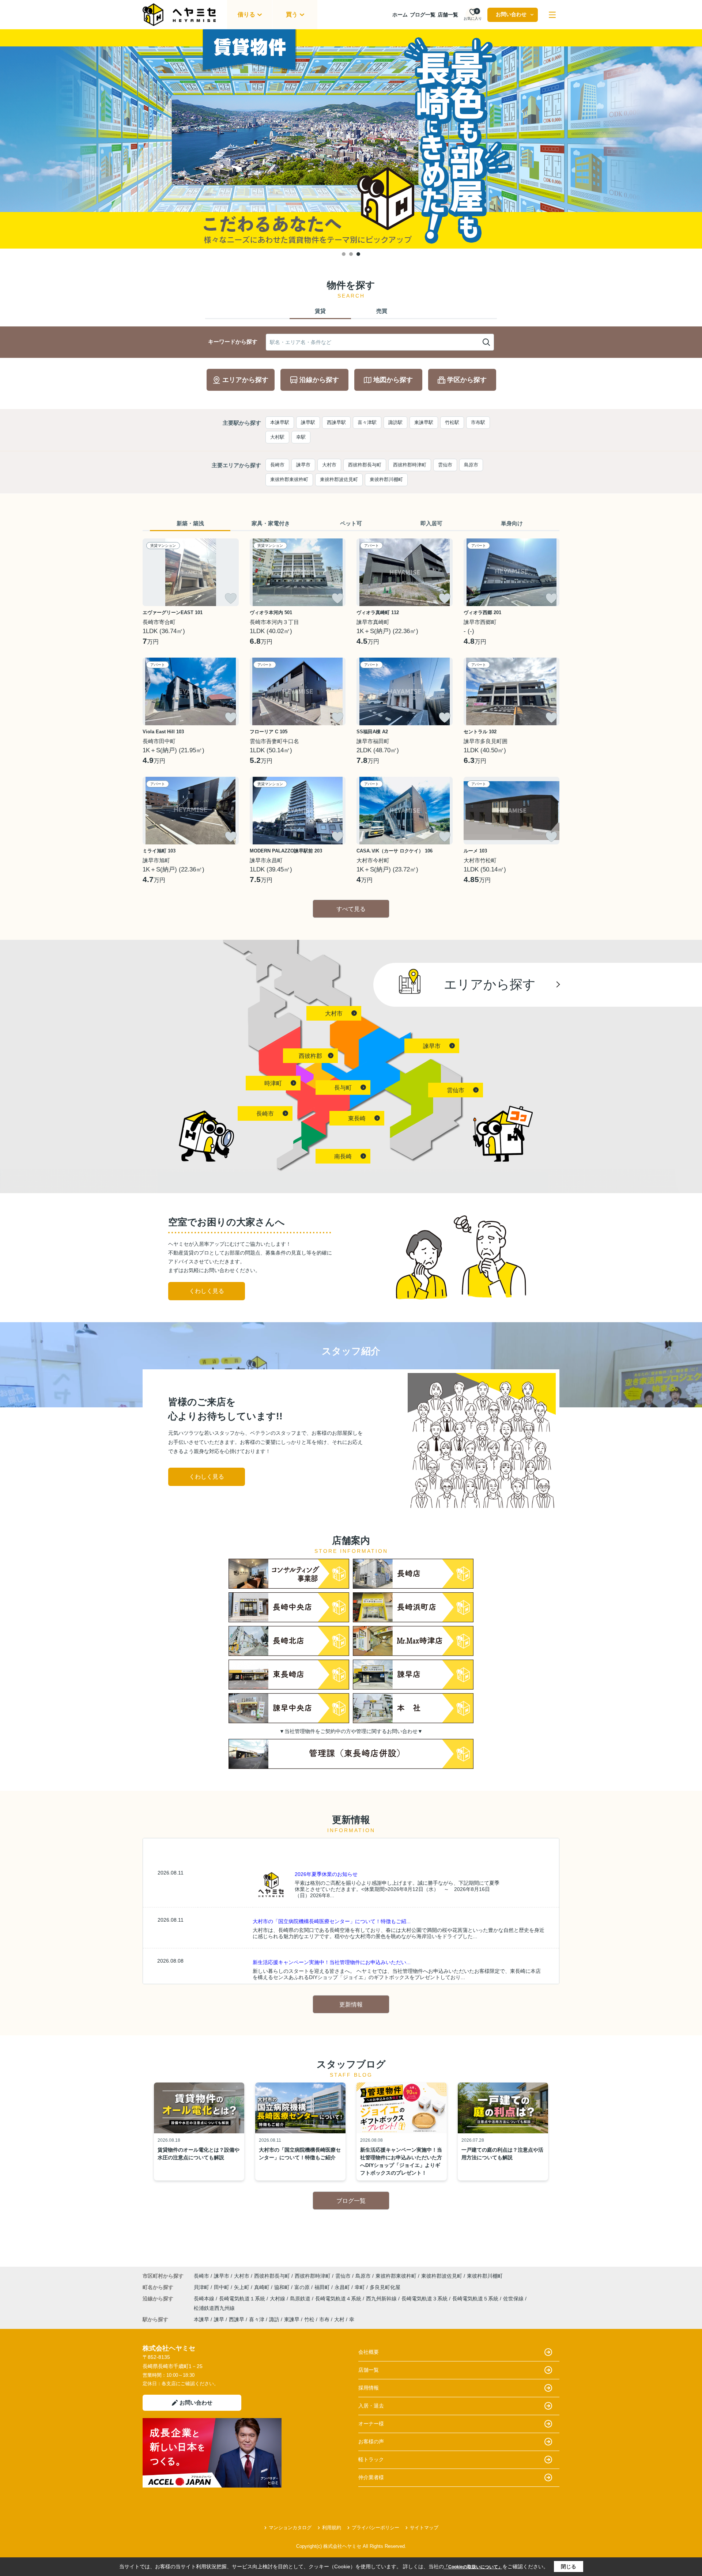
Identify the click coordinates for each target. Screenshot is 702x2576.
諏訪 (274, 2319)
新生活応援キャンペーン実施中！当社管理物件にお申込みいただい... (332, 1962)
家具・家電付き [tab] (271, 523)
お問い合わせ (511, 14)
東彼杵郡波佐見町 (339, 479)
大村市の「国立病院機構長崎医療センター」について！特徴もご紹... (332, 1921)
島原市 (471, 465)
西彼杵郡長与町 (365, 465)
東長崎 (357, 1118)
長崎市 (277, 465)
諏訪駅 (395, 422)
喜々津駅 (367, 422)
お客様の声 (371, 2441)
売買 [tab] (382, 311)
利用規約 (332, 2528)
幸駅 (301, 437)
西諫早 (237, 2319)
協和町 (283, 2287)
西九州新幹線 (382, 2299)
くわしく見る (207, 1291)
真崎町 (263, 2287)
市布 (324, 2319)
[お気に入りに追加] (231, 598)
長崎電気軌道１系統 (243, 2299)
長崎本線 (205, 2299)
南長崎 (343, 1156)
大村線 (278, 2299)
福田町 (323, 2287)
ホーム (400, 15)
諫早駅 (308, 422)
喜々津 (257, 2319)
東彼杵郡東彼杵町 (289, 479)
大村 (339, 2319)
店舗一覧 (448, 15)
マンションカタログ (290, 2528)
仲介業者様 (371, 2477)
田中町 (222, 2287)
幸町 (361, 2287)
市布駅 (478, 422)
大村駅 (277, 437)
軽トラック (371, 2459)
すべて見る (351, 909)
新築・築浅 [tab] (190, 523)
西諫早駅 (336, 422)
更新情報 (351, 2004)
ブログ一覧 (423, 15)
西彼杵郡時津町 (410, 465)
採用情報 (369, 2388)
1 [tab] (344, 254)
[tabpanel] (351, 139)
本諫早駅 (280, 422)
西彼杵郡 (310, 1056)
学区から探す (467, 380)
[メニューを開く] (552, 15)
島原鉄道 (301, 2299)
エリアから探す (245, 380)
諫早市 (303, 465)
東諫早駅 (424, 422)
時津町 (273, 1083)
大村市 (329, 465)
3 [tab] (358, 254)
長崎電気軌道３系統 (425, 2299)
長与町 (343, 1088)
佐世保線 (514, 2299)
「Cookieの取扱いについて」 (473, 2567)
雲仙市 (445, 465)
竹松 (309, 2319)
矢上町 (242, 2287)
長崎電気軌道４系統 (339, 2299)
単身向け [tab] (512, 523)
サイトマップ (424, 2528)
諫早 (219, 2319)
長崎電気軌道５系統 (476, 2299)
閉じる (569, 2566)
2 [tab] (351, 254)
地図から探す (393, 380)
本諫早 (201, 2319)
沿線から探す (319, 380)
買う (292, 14)
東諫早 (292, 2319)
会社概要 (369, 2352)
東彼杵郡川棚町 (386, 479)
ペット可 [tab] (351, 523)
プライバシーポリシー (375, 2528)
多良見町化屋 (385, 2287)
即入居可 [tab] (431, 523)
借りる (246, 14)
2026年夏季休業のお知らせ (326, 1874)
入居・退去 (371, 2406)
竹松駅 (452, 422)
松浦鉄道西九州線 (214, 2308)
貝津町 (202, 2287)
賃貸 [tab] (320, 311)
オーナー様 (371, 2424)
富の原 (303, 2287)
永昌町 (343, 2287)
